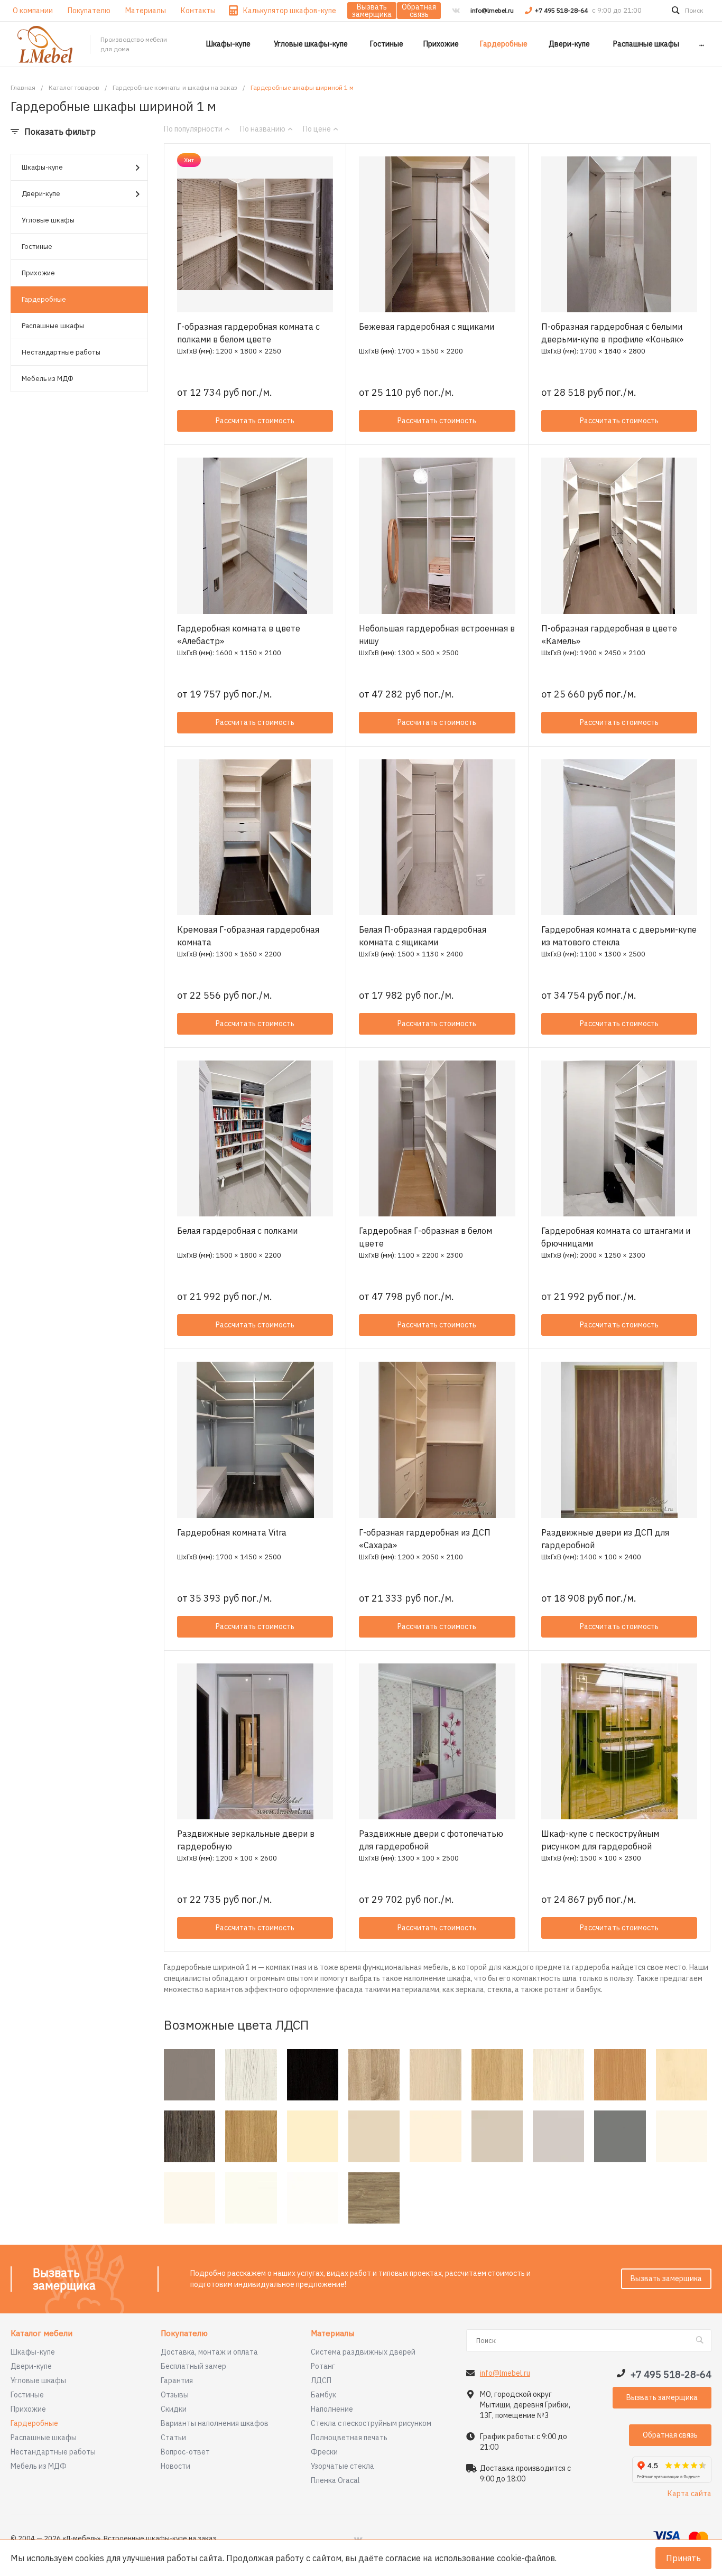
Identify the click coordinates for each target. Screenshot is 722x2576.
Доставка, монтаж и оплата (209, 2352)
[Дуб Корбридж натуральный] (251, 2136)
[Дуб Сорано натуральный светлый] (497, 2075)
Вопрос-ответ (185, 2452)
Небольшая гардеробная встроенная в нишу (437, 635)
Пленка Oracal (335, 2480)
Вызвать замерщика (372, 11)
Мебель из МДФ (48, 379)
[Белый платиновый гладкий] (682, 2136)
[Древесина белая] (251, 2075)
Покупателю (184, 2334)
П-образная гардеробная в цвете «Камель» (609, 635)
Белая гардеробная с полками (237, 1231)
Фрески (324, 2452)
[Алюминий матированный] (189, 2075)
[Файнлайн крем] (558, 2075)
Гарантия (177, 2380)
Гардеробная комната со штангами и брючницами (616, 1237)
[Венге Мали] (189, 2136)
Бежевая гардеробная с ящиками (427, 327)
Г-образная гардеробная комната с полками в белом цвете (248, 333)
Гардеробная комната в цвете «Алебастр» (239, 635)
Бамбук (323, 2395)
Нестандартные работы (61, 352)
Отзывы (175, 2395)
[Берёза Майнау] (682, 2075)
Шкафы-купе (42, 167)
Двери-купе (41, 194)
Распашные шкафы (53, 326)
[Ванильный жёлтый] (313, 2136)
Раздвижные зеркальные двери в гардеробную (246, 1840)
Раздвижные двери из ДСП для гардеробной (605, 1539)
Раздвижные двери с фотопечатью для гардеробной (431, 1840)
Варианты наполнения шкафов (215, 2423)
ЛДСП (321, 2380)
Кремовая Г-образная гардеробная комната (248, 936)
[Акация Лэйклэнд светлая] (435, 2075)
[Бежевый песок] (374, 2136)
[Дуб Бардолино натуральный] (374, 2075)
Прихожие (38, 273)
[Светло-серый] (558, 2136)
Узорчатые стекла (343, 2466)
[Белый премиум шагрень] (251, 2198)
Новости (175, 2466)
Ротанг (323, 2366)
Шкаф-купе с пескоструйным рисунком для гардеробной (600, 1840)
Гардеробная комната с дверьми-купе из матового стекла (619, 936)
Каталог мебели (41, 2334)
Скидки (174, 2409)
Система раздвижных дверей (363, 2352)
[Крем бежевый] (435, 2136)
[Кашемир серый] (497, 2136)
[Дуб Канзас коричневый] (374, 2198)
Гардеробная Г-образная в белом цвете (425, 1237)
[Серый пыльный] (620, 2136)
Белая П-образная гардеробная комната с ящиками (423, 936)
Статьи (173, 2438)
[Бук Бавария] (620, 2075)
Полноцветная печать (349, 2438)
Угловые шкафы (48, 220)
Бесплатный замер (193, 2366)
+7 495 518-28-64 (562, 10)
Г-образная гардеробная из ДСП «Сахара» (425, 1539)
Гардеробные (44, 299)
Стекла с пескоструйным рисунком (371, 2423)
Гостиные (37, 247)
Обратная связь (419, 11)
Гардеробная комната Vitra (232, 1532)
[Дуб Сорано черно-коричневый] (313, 2075)
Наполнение (332, 2409)
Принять (683, 2558)
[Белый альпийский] (313, 2198)
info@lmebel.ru (492, 10)
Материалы (332, 2334)
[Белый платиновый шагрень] (189, 2198)
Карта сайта (689, 2494)
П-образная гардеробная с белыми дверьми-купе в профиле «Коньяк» (612, 333)
